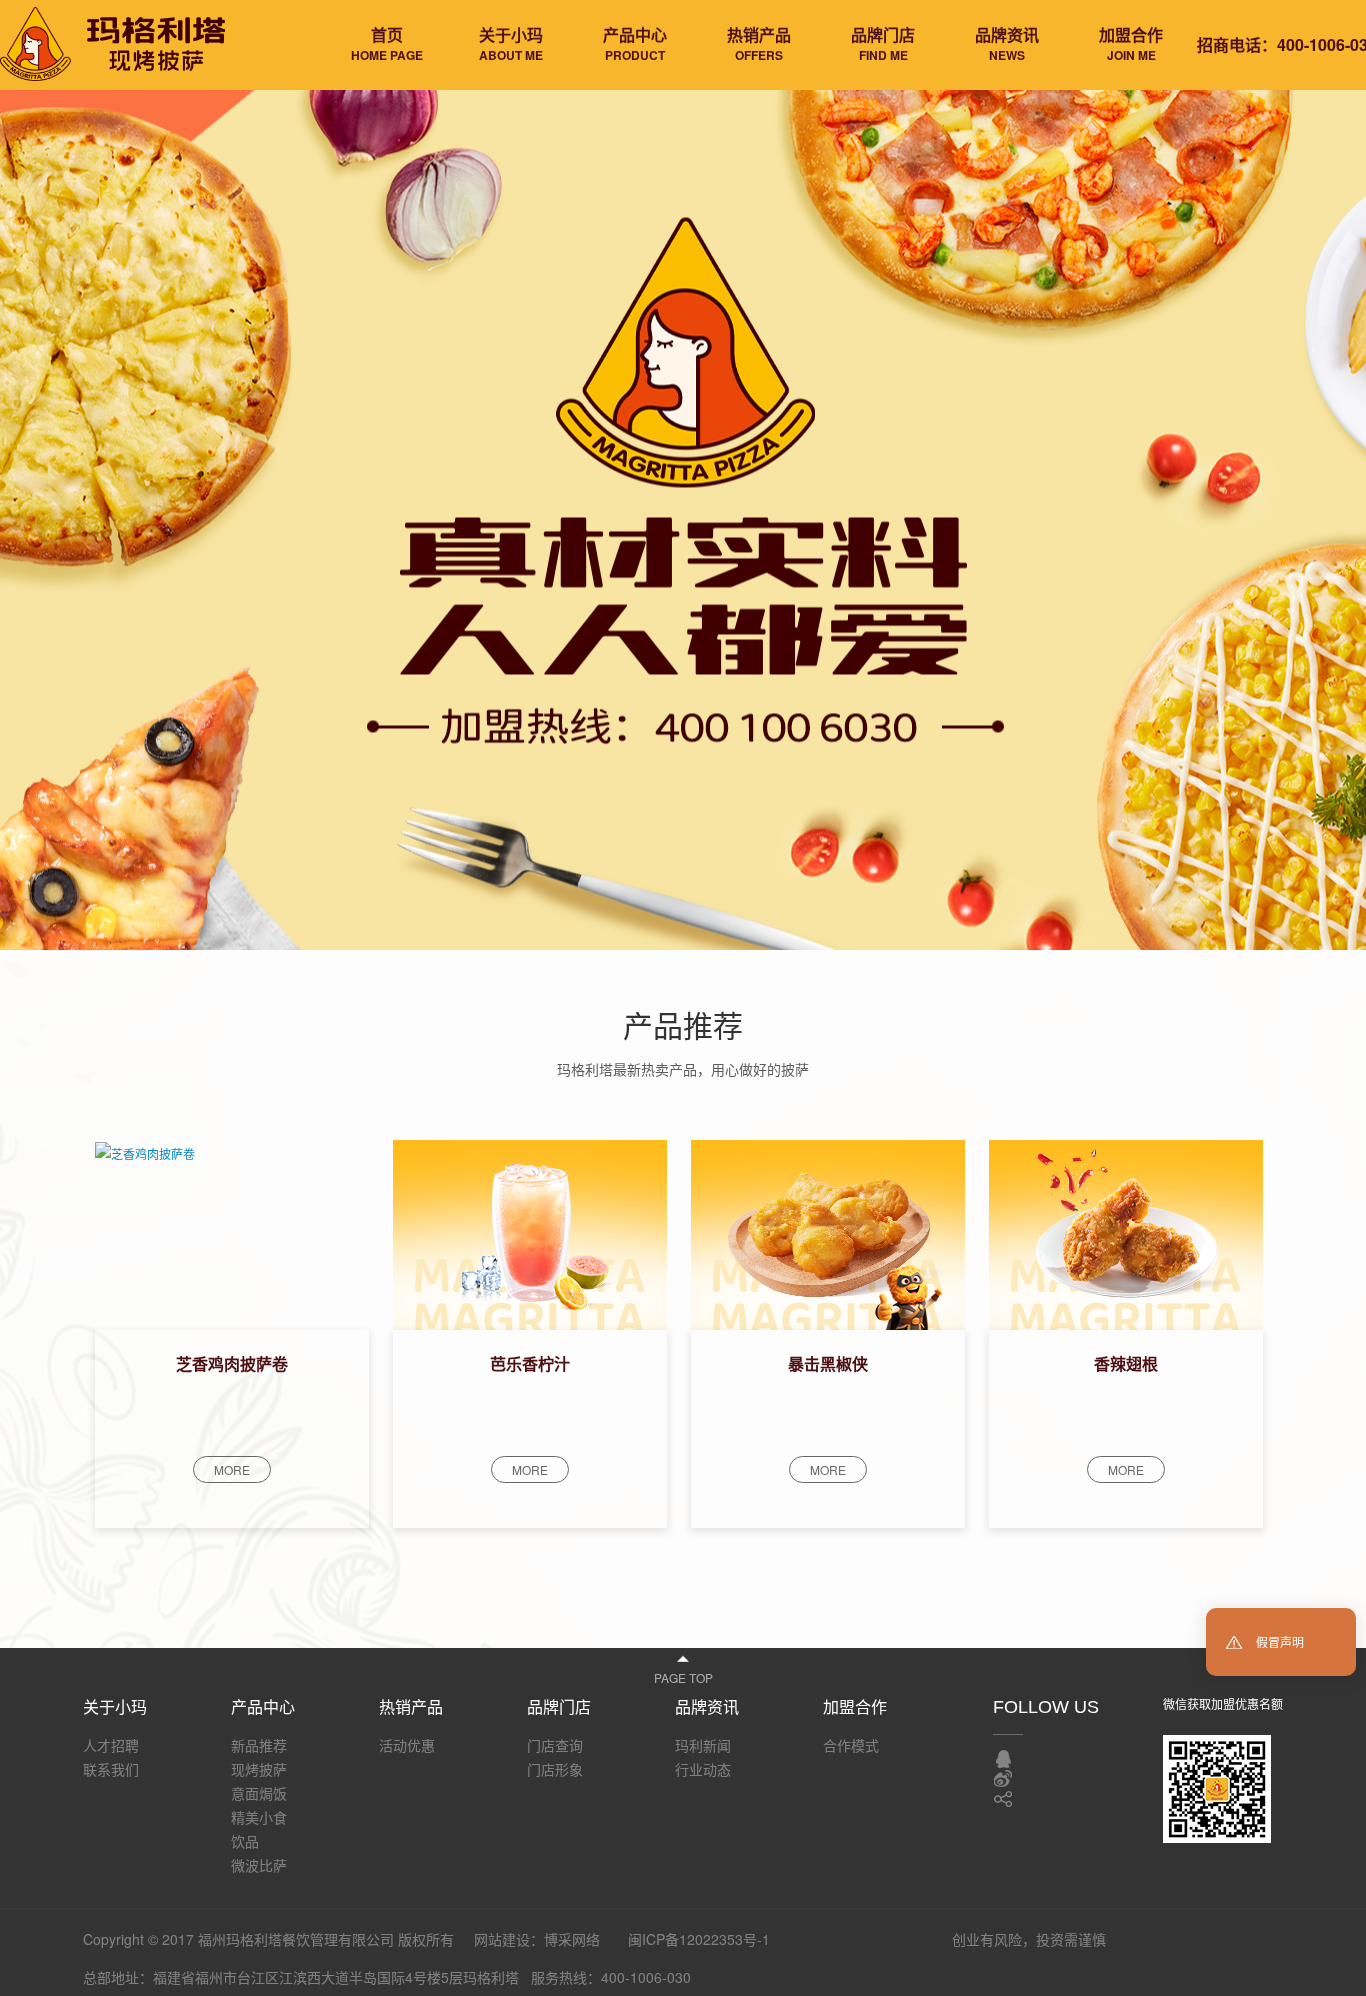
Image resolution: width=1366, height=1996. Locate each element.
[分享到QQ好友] (1003, 1759)
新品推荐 (259, 1745)
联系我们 (111, 1769)
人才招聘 (111, 1745)
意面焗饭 (259, 1793)
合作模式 (851, 1745)
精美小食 (259, 1817)
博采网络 (572, 1939)
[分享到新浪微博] (1003, 1779)
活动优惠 (407, 1745)
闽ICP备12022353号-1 (699, 1939)
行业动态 (703, 1769)
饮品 (245, 1841)
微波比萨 (259, 1865)
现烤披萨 (259, 1769)
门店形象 (555, 1769)
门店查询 (555, 1745)
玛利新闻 (703, 1745)
